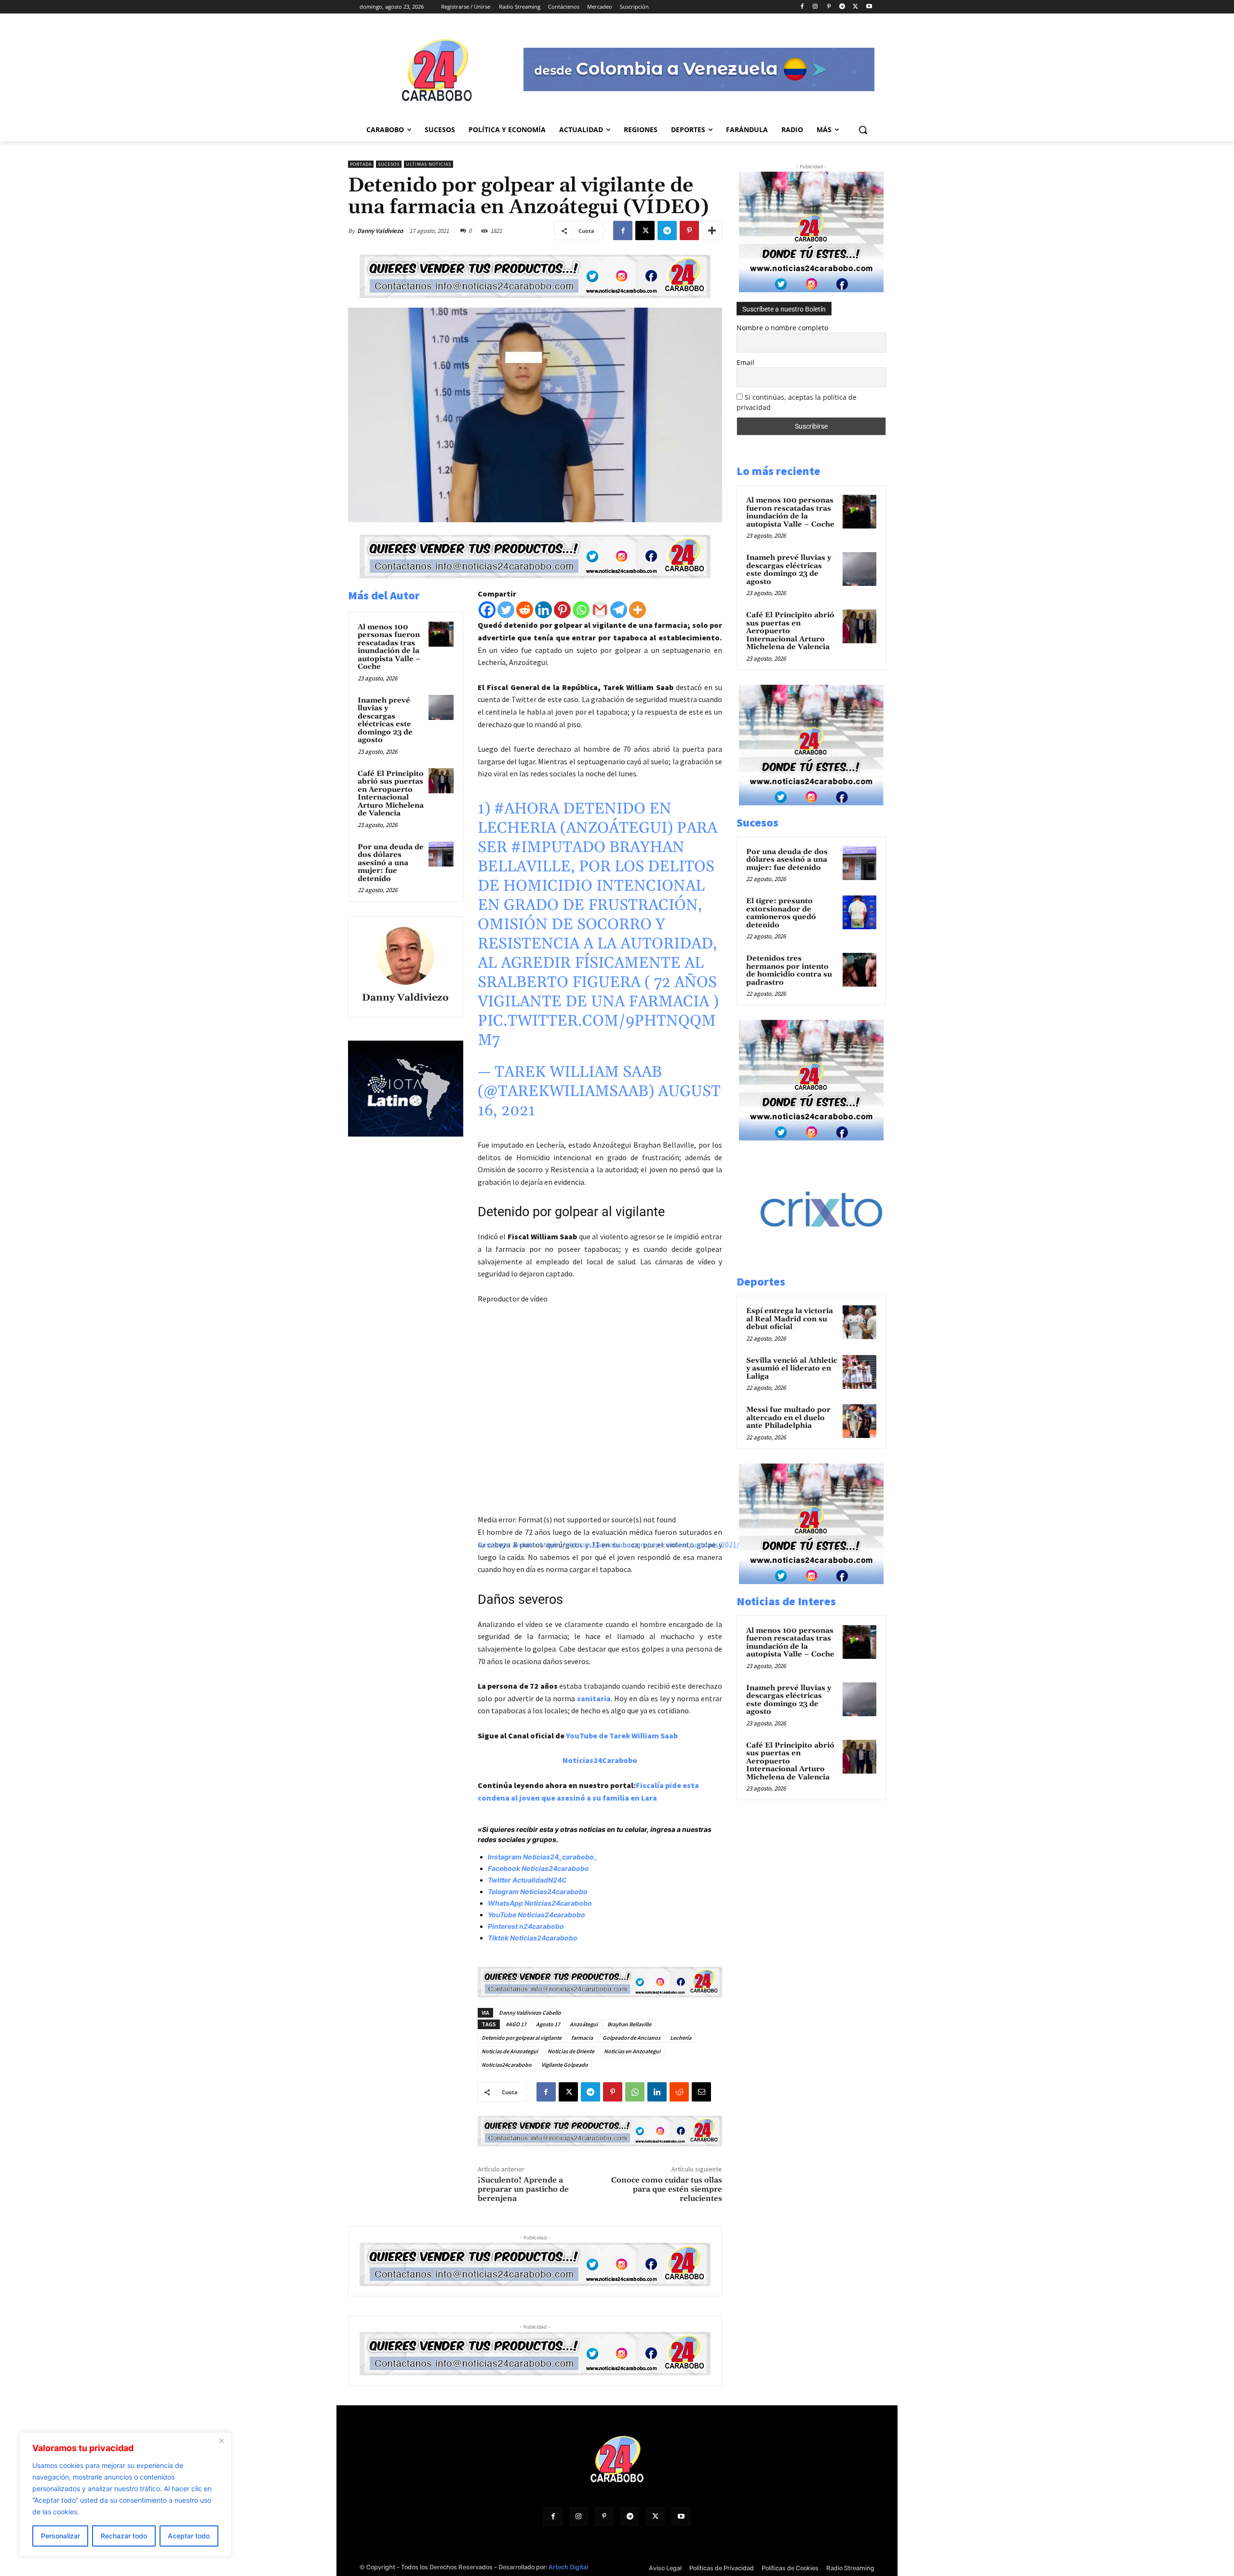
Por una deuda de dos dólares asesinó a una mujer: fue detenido (391, 863)
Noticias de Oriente (571, 2051)
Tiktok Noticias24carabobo (533, 1938)
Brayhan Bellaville (629, 2024)
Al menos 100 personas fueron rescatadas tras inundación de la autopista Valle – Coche (389, 647)
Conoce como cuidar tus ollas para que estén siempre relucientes (667, 2189)
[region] (125, 2495)
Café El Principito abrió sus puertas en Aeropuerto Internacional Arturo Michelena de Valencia (391, 794)
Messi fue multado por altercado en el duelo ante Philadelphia (788, 1418)
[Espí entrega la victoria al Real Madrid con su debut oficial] (859, 1322)
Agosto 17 (548, 2024)
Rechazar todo (124, 2536)
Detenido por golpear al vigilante (522, 2038)
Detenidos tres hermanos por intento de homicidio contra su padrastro (789, 970)
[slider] (614, 1606)
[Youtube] (869, 7)
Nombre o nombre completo (782, 328)
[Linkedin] (543, 610)
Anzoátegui (584, 2024)
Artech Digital (568, 2567)
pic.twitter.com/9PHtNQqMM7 (597, 1031)
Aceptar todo (189, 2536)
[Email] (701, 2092)
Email (745, 362)
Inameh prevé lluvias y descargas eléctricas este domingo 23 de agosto (385, 720)
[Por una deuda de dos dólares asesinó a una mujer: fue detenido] (441, 854)
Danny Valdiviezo (380, 231)
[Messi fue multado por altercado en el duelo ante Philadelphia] (859, 1421)
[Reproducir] (482, 1560)
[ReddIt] (679, 2092)
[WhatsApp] (635, 2092)
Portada (361, 164)
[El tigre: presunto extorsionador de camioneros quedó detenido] (859, 912)
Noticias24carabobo (507, 2065)
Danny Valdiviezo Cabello (530, 2013)
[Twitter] (506, 610)
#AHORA (527, 809)
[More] (712, 230)
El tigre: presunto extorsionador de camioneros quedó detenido (781, 913)
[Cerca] (221, 2440)
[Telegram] (842, 7)
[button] (863, 130)
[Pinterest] (829, 7)
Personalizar (60, 2536)
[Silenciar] (482, 1609)
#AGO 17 (516, 2024)
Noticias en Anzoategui (632, 2051)
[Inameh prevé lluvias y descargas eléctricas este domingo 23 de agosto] (441, 707)
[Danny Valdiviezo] (405, 956)
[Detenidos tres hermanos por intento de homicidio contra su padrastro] (859, 970)
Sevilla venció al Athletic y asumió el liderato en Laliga (792, 1369)
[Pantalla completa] (482, 1622)
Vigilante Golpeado (565, 2065)
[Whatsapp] (581, 610)
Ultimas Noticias (429, 164)
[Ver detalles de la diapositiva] (832, 1268)
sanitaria (594, 1698)
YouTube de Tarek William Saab (622, 1735)
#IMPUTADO (558, 847)
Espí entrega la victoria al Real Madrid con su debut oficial (790, 1319)
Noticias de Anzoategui (510, 2051)
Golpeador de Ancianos (631, 2038)
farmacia (582, 2038)
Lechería (681, 2038)
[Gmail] (600, 610)
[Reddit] (525, 610)
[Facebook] (802, 7)
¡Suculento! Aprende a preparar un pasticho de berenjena (523, 2189)
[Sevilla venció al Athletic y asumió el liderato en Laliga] (859, 1372)
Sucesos (389, 164)
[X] (855, 7)
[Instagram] (815, 7)
